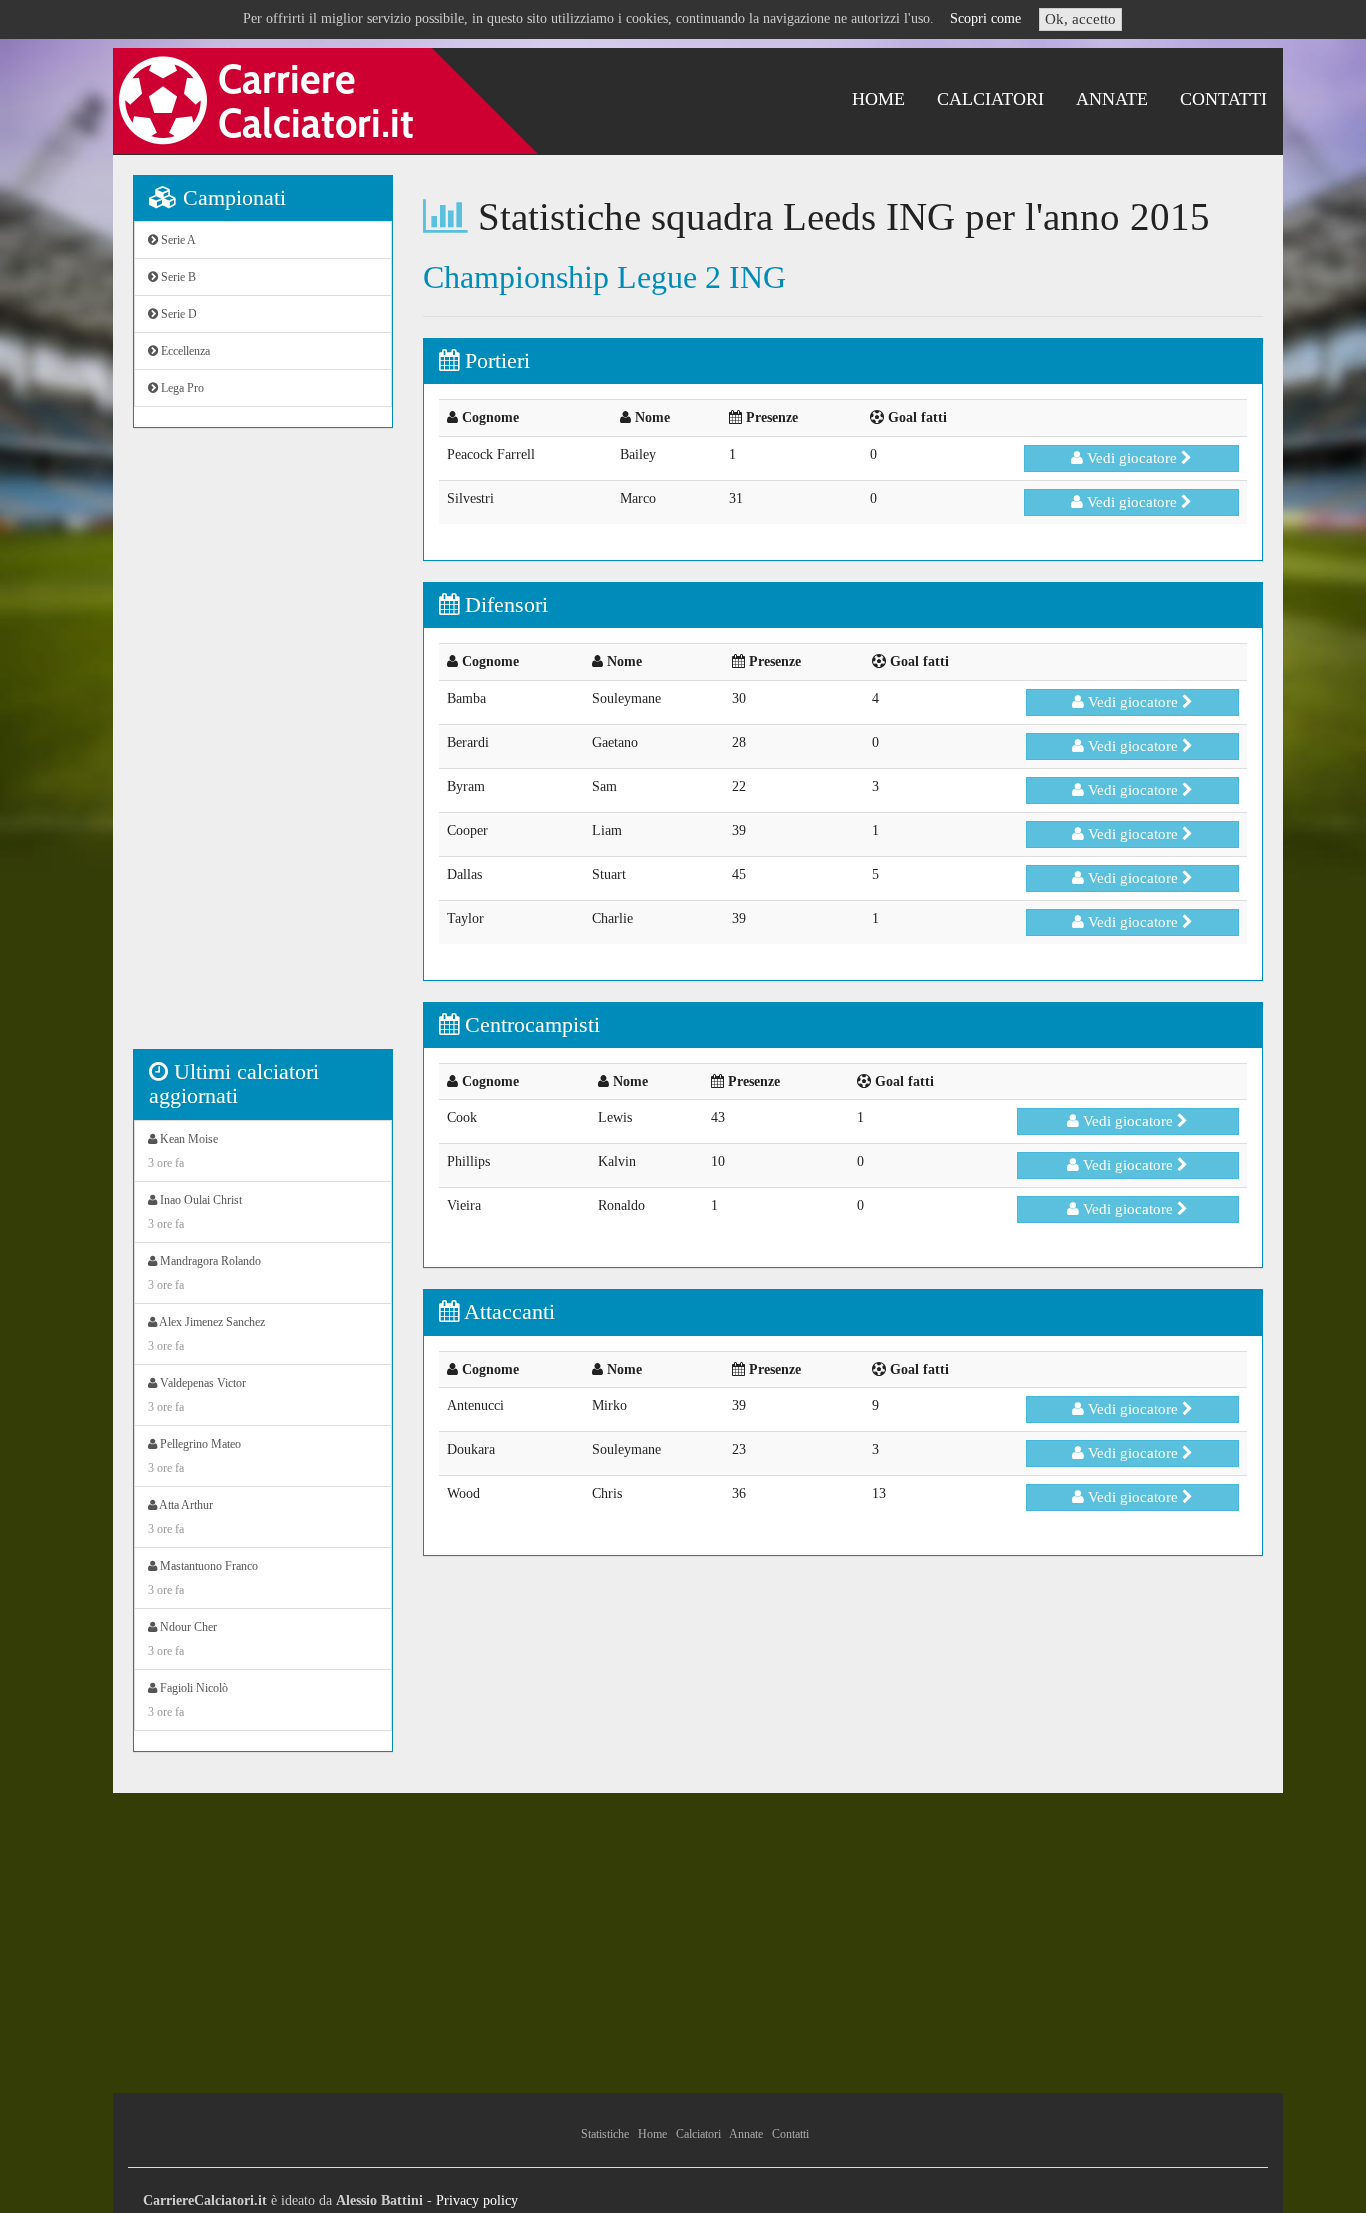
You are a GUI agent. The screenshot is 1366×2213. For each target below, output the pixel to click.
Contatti (1223, 99)
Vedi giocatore (1132, 458)
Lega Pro (181, 388)
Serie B (177, 277)
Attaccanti (507, 1311)
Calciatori (990, 99)
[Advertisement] (263, 749)
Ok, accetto (1080, 19)
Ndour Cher (182, 1639)
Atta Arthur (180, 1517)
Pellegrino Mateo (194, 1456)
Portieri (494, 360)
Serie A (177, 240)
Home (878, 99)
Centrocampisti (529, 1024)
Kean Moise (183, 1151)
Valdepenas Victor (197, 1395)
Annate (1112, 99)
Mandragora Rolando (204, 1273)
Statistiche (605, 2134)
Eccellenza (184, 351)
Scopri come (985, 18)
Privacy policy (477, 2200)
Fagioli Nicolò (188, 1700)
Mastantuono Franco (203, 1578)
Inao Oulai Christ (195, 1212)
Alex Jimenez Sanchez (206, 1334)
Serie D (177, 314)
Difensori (503, 604)
